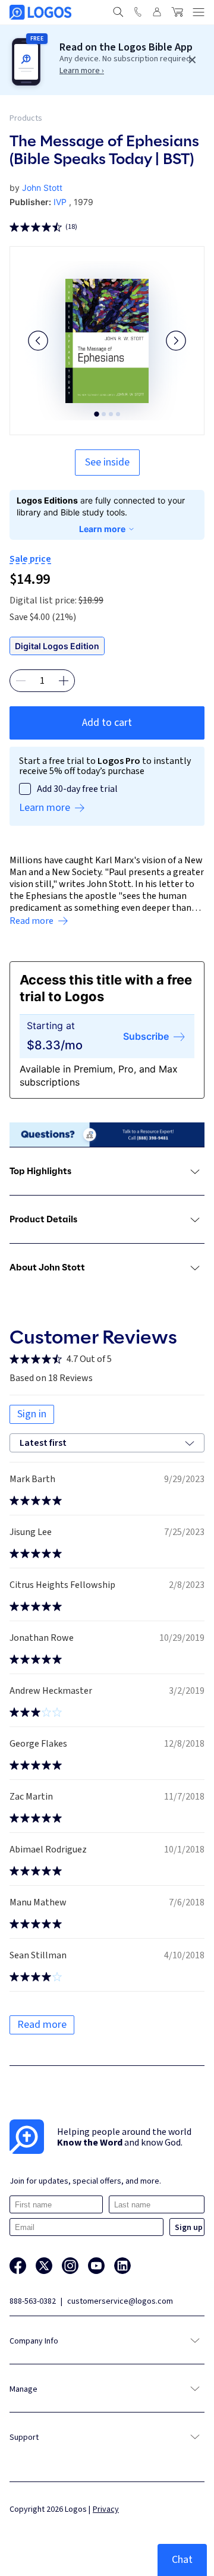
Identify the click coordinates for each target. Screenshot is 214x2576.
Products (26, 118)
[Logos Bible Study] (40, 12)
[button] (38, 341)
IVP (60, 202)
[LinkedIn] (122, 2266)
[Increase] (64, 681)
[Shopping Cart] (177, 12)
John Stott (42, 188)
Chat (182, 2560)
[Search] (118, 12)
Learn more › (82, 71)
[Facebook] (18, 2266)
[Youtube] (96, 2266)
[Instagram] (70, 2266)
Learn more (102, 529)
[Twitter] (44, 2266)
